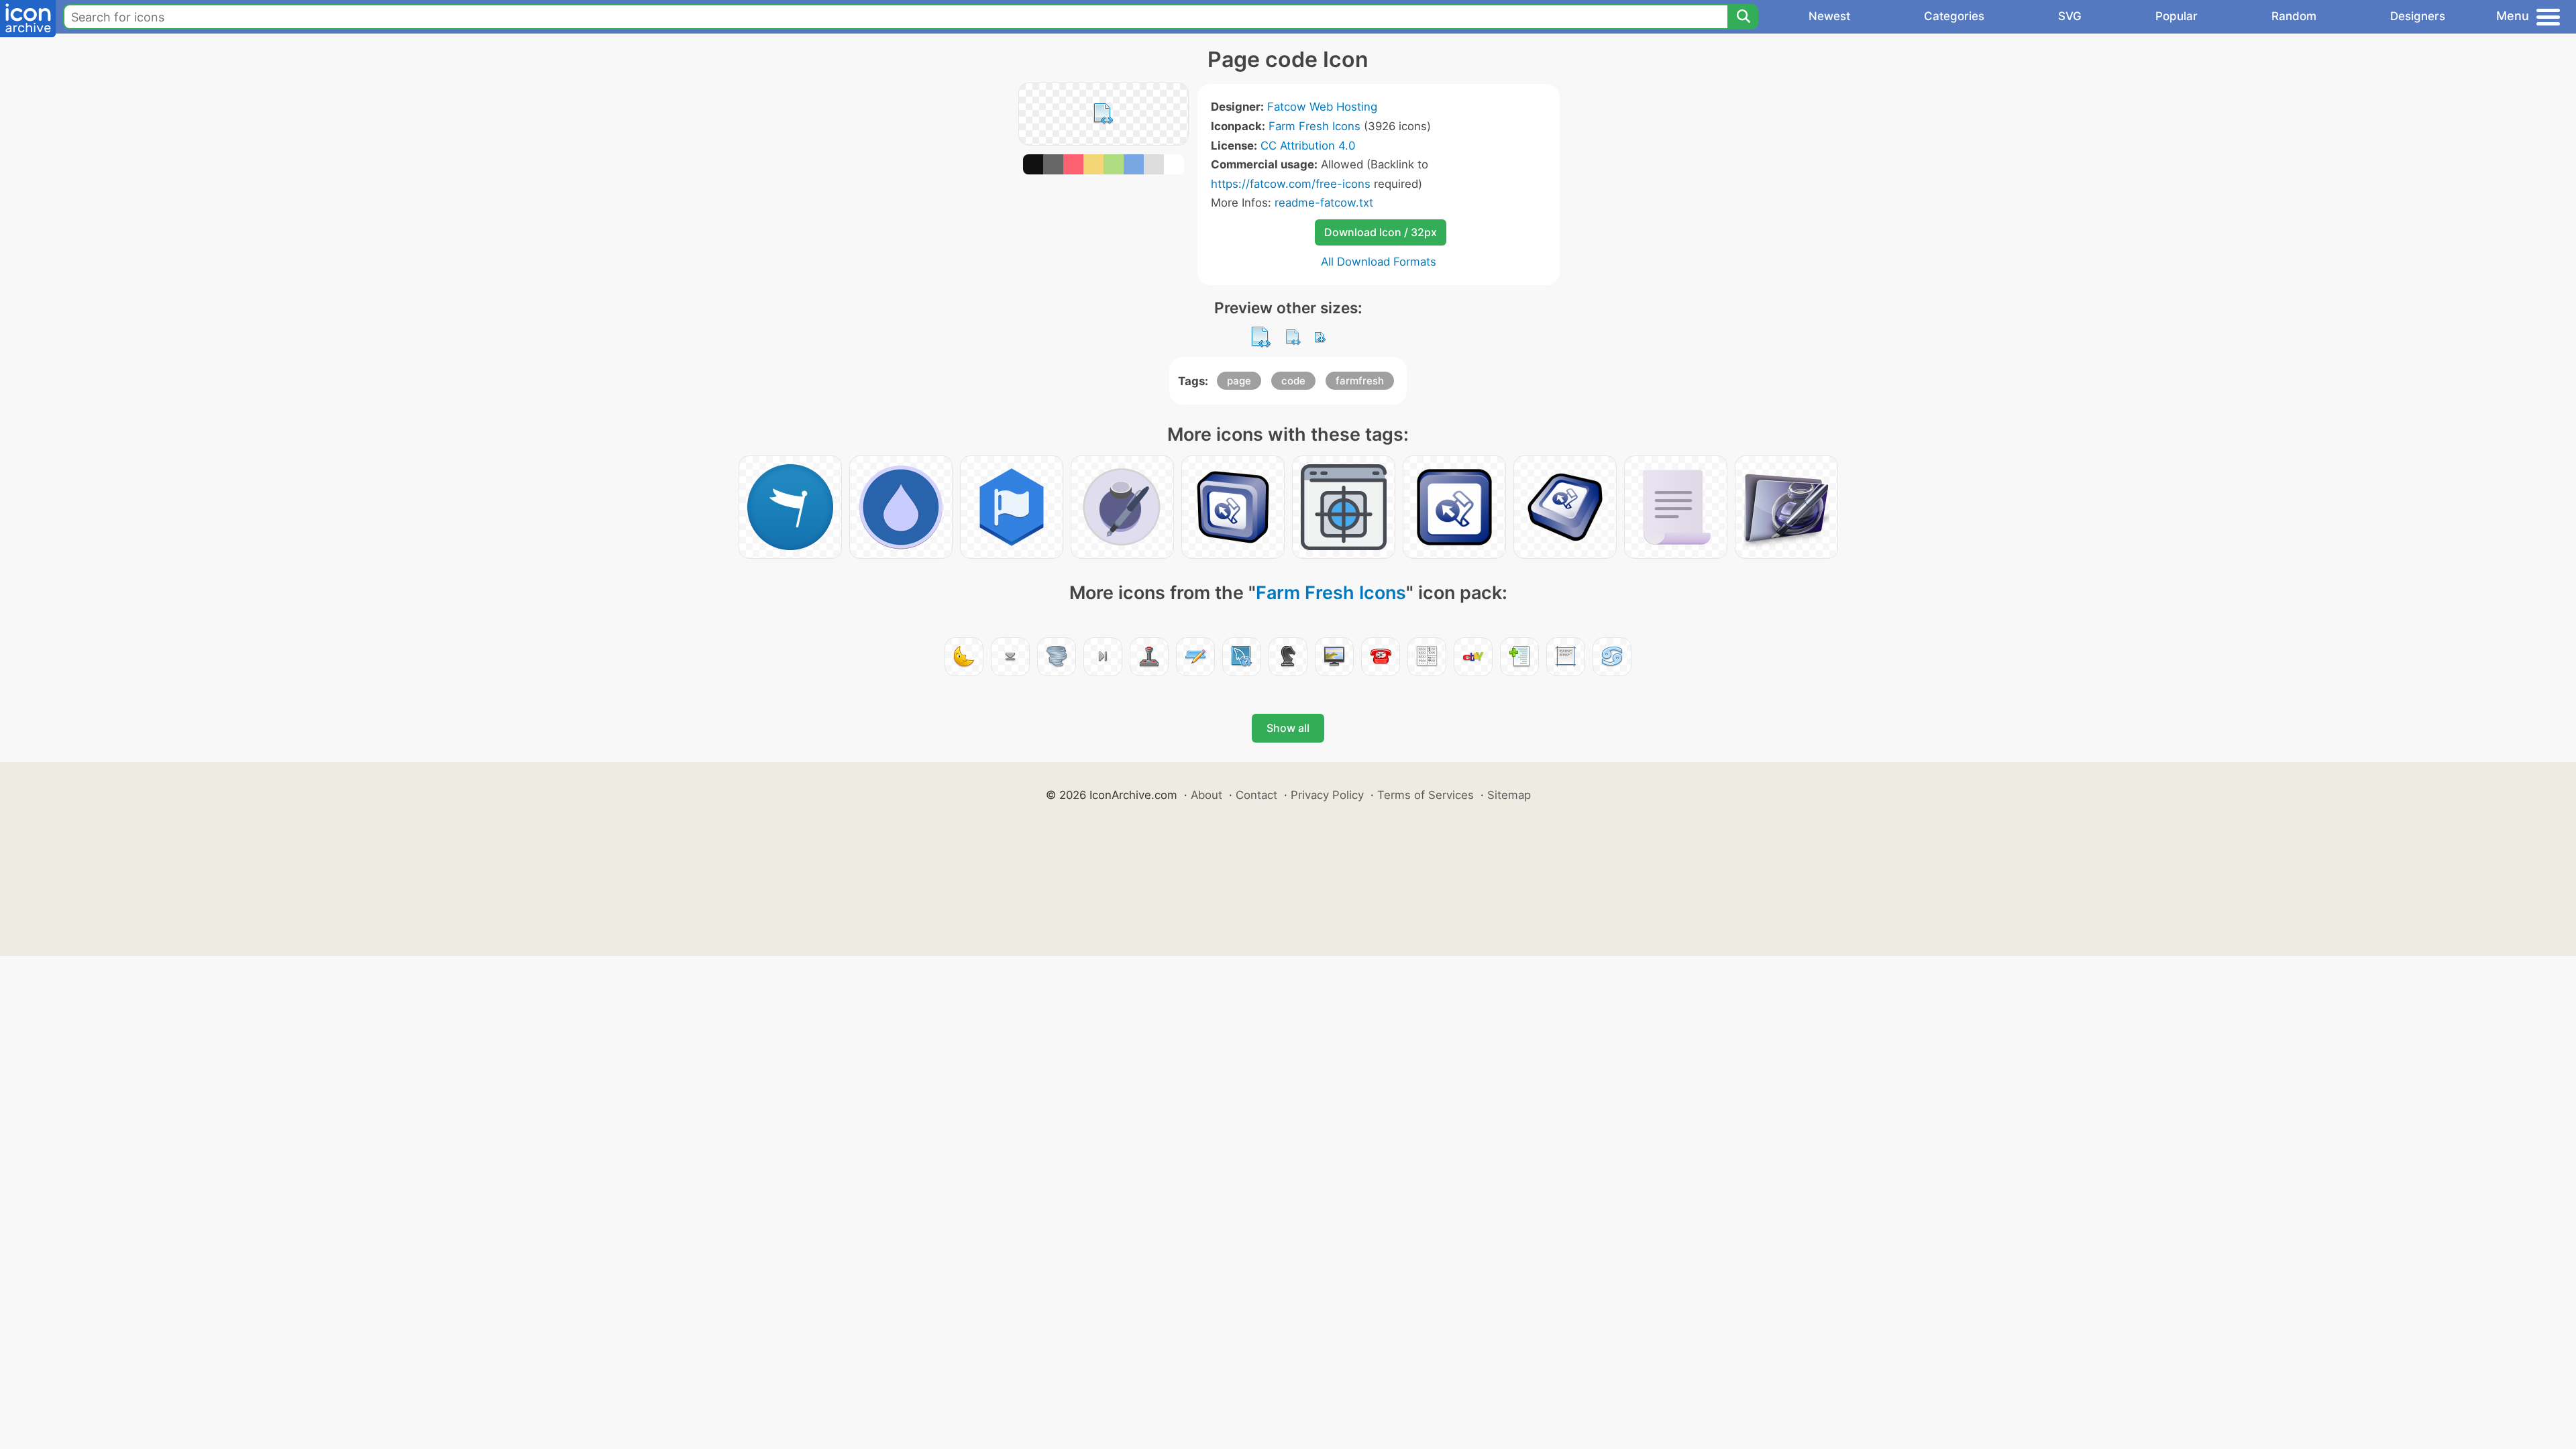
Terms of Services (1426, 795)
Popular (2177, 16)
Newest (1829, 16)
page (1239, 381)
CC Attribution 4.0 (1308, 146)
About (1206, 795)
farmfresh (1360, 381)
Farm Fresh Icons (1314, 126)
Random (2294, 16)
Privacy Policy (1327, 795)
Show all (1288, 728)
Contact (1256, 795)
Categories (1954, 16)
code (1293, 381)
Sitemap (1509, 795)
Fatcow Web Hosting (1322, 107)
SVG (2070, 16)
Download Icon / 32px (1381, 232)
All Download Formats (1379, 262)
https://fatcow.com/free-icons (1291, 184)
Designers (2418, 16)
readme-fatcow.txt (1324, 203)
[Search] (1743, 17)
